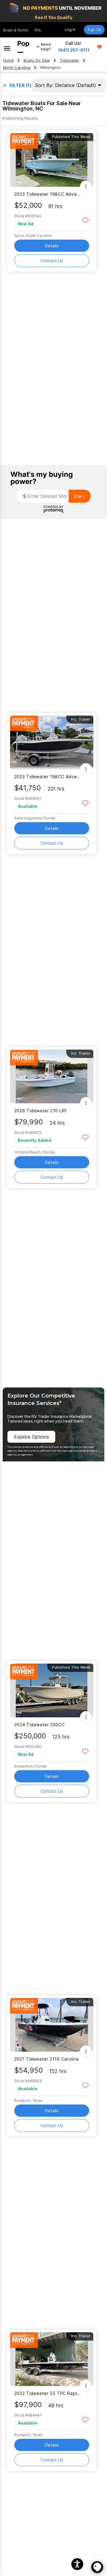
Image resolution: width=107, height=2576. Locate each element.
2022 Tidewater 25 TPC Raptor (48, 2393)
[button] (77, 2564)
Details (52, 246)
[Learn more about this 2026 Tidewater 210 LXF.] (52, 1076)
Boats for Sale (37, 60)
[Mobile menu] (7, 47)
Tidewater (69, 60)
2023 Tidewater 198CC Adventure (48, 194)
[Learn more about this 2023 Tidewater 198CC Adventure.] (52, 160)
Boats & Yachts (16, 30)
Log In (70, 30)
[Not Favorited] (85, 220)
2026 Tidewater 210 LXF (41, 1111)
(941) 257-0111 (74, 50)
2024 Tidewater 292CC (39, 1725)
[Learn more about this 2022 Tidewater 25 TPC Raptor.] (52, 2359)
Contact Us (52, 261)
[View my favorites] (99, 47)
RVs (38, 30)
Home (8, 60)
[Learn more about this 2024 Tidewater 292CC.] (52, 1690)
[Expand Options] (86, 186)
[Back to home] (23, 47)
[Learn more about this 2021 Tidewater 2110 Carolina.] (52, 2025)
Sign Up (94, 30)
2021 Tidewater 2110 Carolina (46, 2059)
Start (79, 496)
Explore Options (32, 1437)
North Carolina (17, 68)
